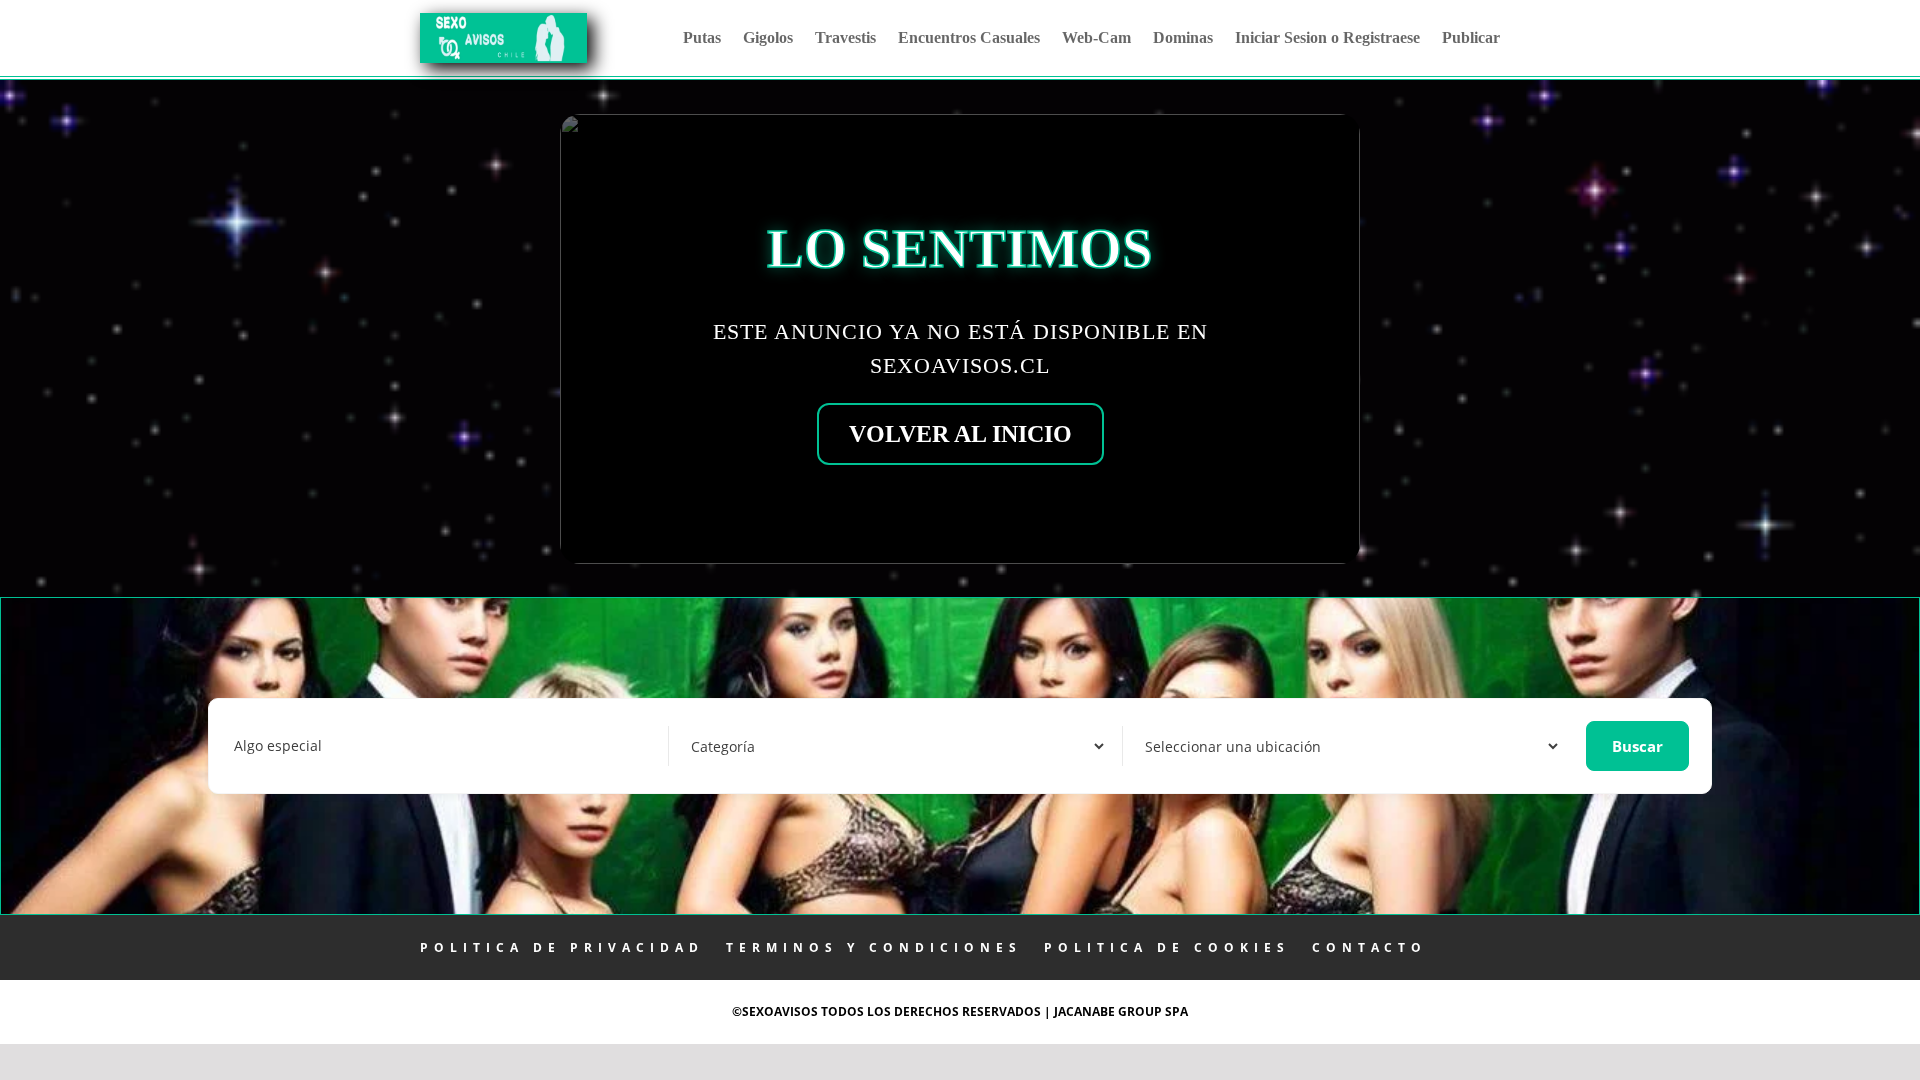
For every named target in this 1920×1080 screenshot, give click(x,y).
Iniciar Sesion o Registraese (1327, 37)
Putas (702, 37)
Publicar (1471, 37)
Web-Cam (1096, 37)
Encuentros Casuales (969, 37)
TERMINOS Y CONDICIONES (874, 947)
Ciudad (1165, 745)
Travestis (845, 37)
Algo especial (278, 745)
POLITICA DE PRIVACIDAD (562, 947)
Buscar (1637, 746)
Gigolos (768, 37)
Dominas (1183, 37)
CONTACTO (1369, 947)
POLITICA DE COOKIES (1167, 947)
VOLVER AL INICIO (960, 434)
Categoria (719, 745)
